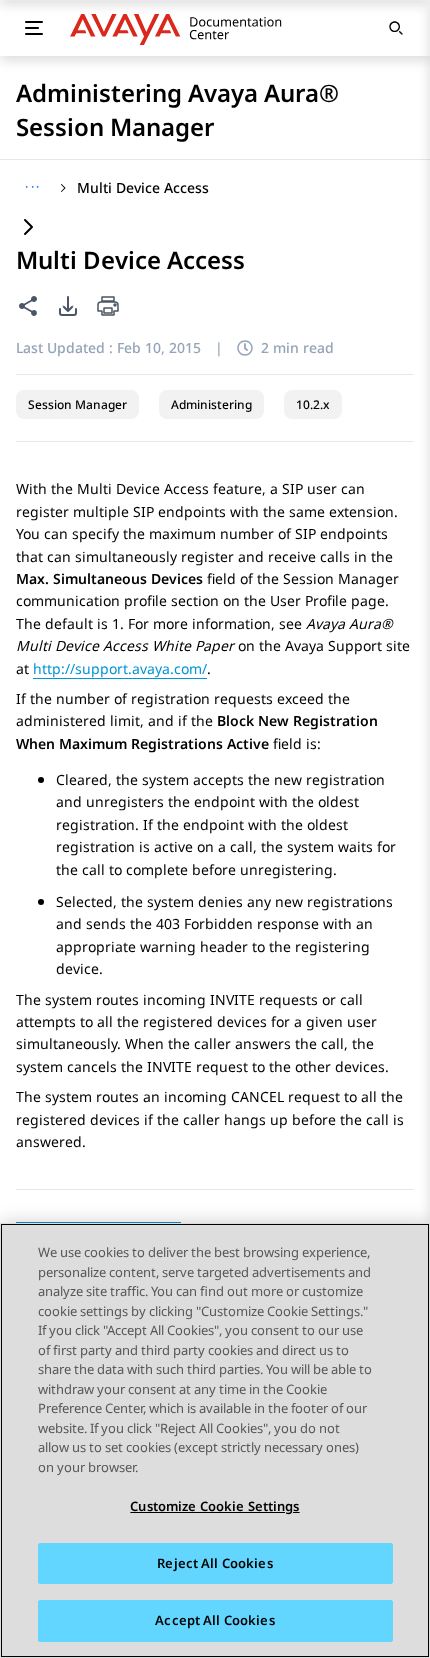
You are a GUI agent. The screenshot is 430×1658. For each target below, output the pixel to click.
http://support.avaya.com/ (120, 668)
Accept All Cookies (214, 1620)
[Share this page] (28, 306)
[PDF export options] (68, 306)
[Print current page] (108, 307)
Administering (211, 404)
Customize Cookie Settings (214, 1506)
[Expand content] (28, 228)
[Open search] (396, 28)
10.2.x (313, 404)
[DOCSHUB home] (181, 28)
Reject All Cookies (214, 1563)
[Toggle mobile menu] (34, 28)
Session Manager (77, 404)
